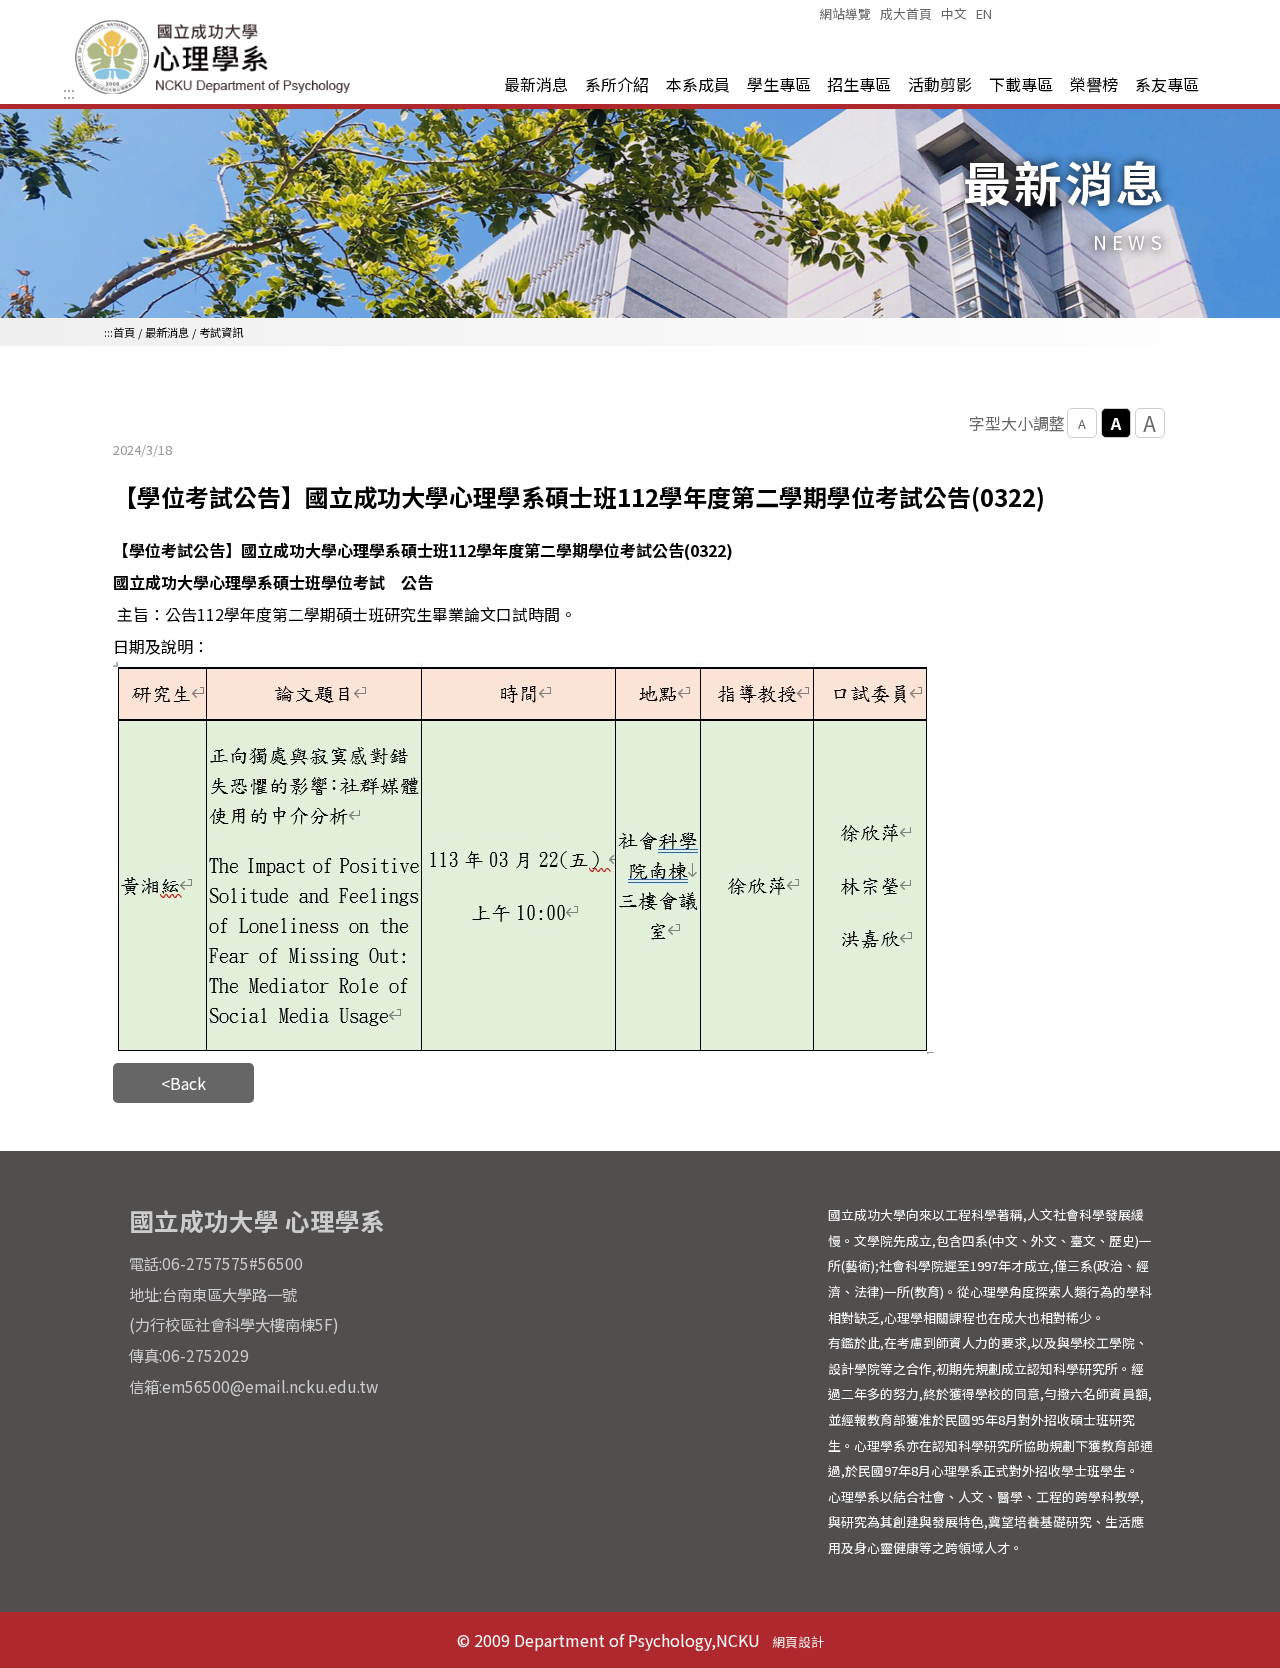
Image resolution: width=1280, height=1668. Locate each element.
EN (984, 13)
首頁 (124, 332)
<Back (183, 1083)
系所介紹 (617, 84)
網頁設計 (798, 1641)
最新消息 (536, 84)
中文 (954, 13)
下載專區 (1021, 84)
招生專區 (859, 84)
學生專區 (779, 84)
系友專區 (1167, 84)
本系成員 (698, 84)
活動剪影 (940, 84)
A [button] (1082, 423)
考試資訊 (221, 332)
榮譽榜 (1094, 84)
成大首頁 (906, 13)
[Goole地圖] (639, 1377)
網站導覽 (845, 13)
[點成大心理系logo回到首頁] (216, 92)
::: (69, 92)
